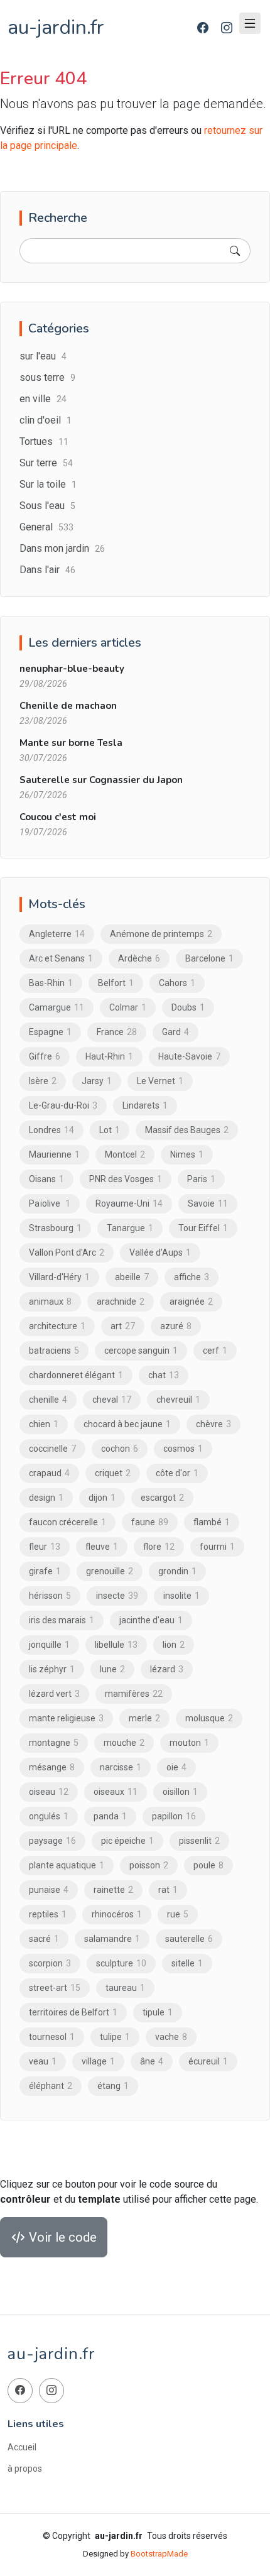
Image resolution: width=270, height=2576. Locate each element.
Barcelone (209, 958)
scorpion (50, 1963)
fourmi (217, 1547)
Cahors (177, 983)
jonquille (49, 1645)
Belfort (116, 983)
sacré (44, 1939)
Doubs (188, 1007)
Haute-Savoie (189, 1056)
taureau (125, 1988)
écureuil (208, 2061)
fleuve (102, 1547)
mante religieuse (66, 1718)
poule (208, 1865)
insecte (117, 1596)
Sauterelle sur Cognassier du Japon (101, 780)
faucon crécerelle (67, 1522)
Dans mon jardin (62, 548)
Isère (43, 1081)
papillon (174, 1816)
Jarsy (97, 1081)
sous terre (47, 377)
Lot (110, 1130)
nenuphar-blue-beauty (72, 669)
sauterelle (189, 1939)
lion (174, 1645)
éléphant (51, 2086)
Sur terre (46, 463)
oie (176, 1767)
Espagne (50, 1032)
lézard (167, 1669)
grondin (177, 1571)
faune (150, 1522)
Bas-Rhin (51, 983)
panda (110, 1816)
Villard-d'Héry (59, 1277)
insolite (181, 1596)
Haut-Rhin (109, 1056)
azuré (176, 1326)
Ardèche (139, 958)
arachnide (121, 1302)
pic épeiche (127, 1841)
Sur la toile (48, 484)
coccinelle (52, 1449)
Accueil (22, 2447)
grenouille (110, 1571)
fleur (45, 1547)
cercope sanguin (141, 1351)
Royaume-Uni (129, 1203)
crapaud (49, 1473)
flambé (212, 1522)
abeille (132, 1277)
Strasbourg (55, 1228)
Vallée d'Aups (160, 1252)
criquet (113, 1473)
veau (43, 2061)
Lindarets (145, 1105)
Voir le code (61, 2237)
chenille (48, 1400)
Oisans (46, 1179)
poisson (149, 1865)
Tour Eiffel (203, 1228)
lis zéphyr (52, 1669)
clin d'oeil (46, 420)
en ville (43, 399)
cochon (120, 1449)
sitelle (187, 1963)
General (46, 527)
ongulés (49, 1816)
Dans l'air (47, 570)
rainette (113, 1890)
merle (144, 1718)
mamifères (134, 1694)
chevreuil (178, 1400)
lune (112, 1669)
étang (113, 2086)
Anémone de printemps (161, 934)
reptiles (48, 1914)
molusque (209, 1718)
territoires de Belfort (73, 2012)
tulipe (115, 2037)
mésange (52, 1767)
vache (171, 2037)
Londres (51, 1130)
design (46, 1498)
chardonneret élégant (76, 1375)
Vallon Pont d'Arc (67, 1252)
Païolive (50, 1203)
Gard (175, 1032)
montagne (54, 1743)
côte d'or (177, 1473)
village (98, 2061)
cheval (112, 1400)
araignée (191, 1302)
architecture (57, 1326)
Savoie (208, 1203)
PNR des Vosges (126, 1179)
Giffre (45, 1056)
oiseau (49, 1792)
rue (178, 1914)
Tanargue (130, 1228)
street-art (55, 1988)
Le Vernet (160, 1081)
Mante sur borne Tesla (71, 743)
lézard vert (54, 1694)
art (123, 1326)
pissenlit (199, 1841)
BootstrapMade (159, 2554)
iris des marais (62, 1620)
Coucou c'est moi (58, 817)
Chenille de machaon (68, 706)
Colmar (128, 1007)
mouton (189, 1743)
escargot (162, 1498)
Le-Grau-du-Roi (63, 1105)
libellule (116, 1645)
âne (152, 2061)
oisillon (180, 1792)
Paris (201, 1179)
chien (44, 1424)
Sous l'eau (47, 506)
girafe (45, 1571)
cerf (215, 1351)
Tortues (44, 441)
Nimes (187, 1154)
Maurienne (54, 1154)
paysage (52, 1841)
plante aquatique (67, 1865)
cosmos (183, 1449)
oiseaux (116, 1792)
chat (164, 1375)
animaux (50, 1302)
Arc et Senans (61, 958)
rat (168, 1890)
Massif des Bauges (187, 1130)
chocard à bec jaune (127, 1424)
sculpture (121, 1963)
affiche (192, 1277)
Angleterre (57, 934)
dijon (102, 1498)
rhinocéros (117, 1914)
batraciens (54, 1351)
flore (159, 1547)
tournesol (52, 2037)
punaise (49, 1890)
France (117, 1032)
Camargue (57, 1007)
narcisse (121, 1767)
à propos (25, 2469)
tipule (158, 2012)
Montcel (125, 1154)
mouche (124, 1743)
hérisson (50, 1596)
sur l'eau (43, 356)
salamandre (112, 1939)
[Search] (235, 251)
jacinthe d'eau (151, 1620)
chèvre (213, 1424)
